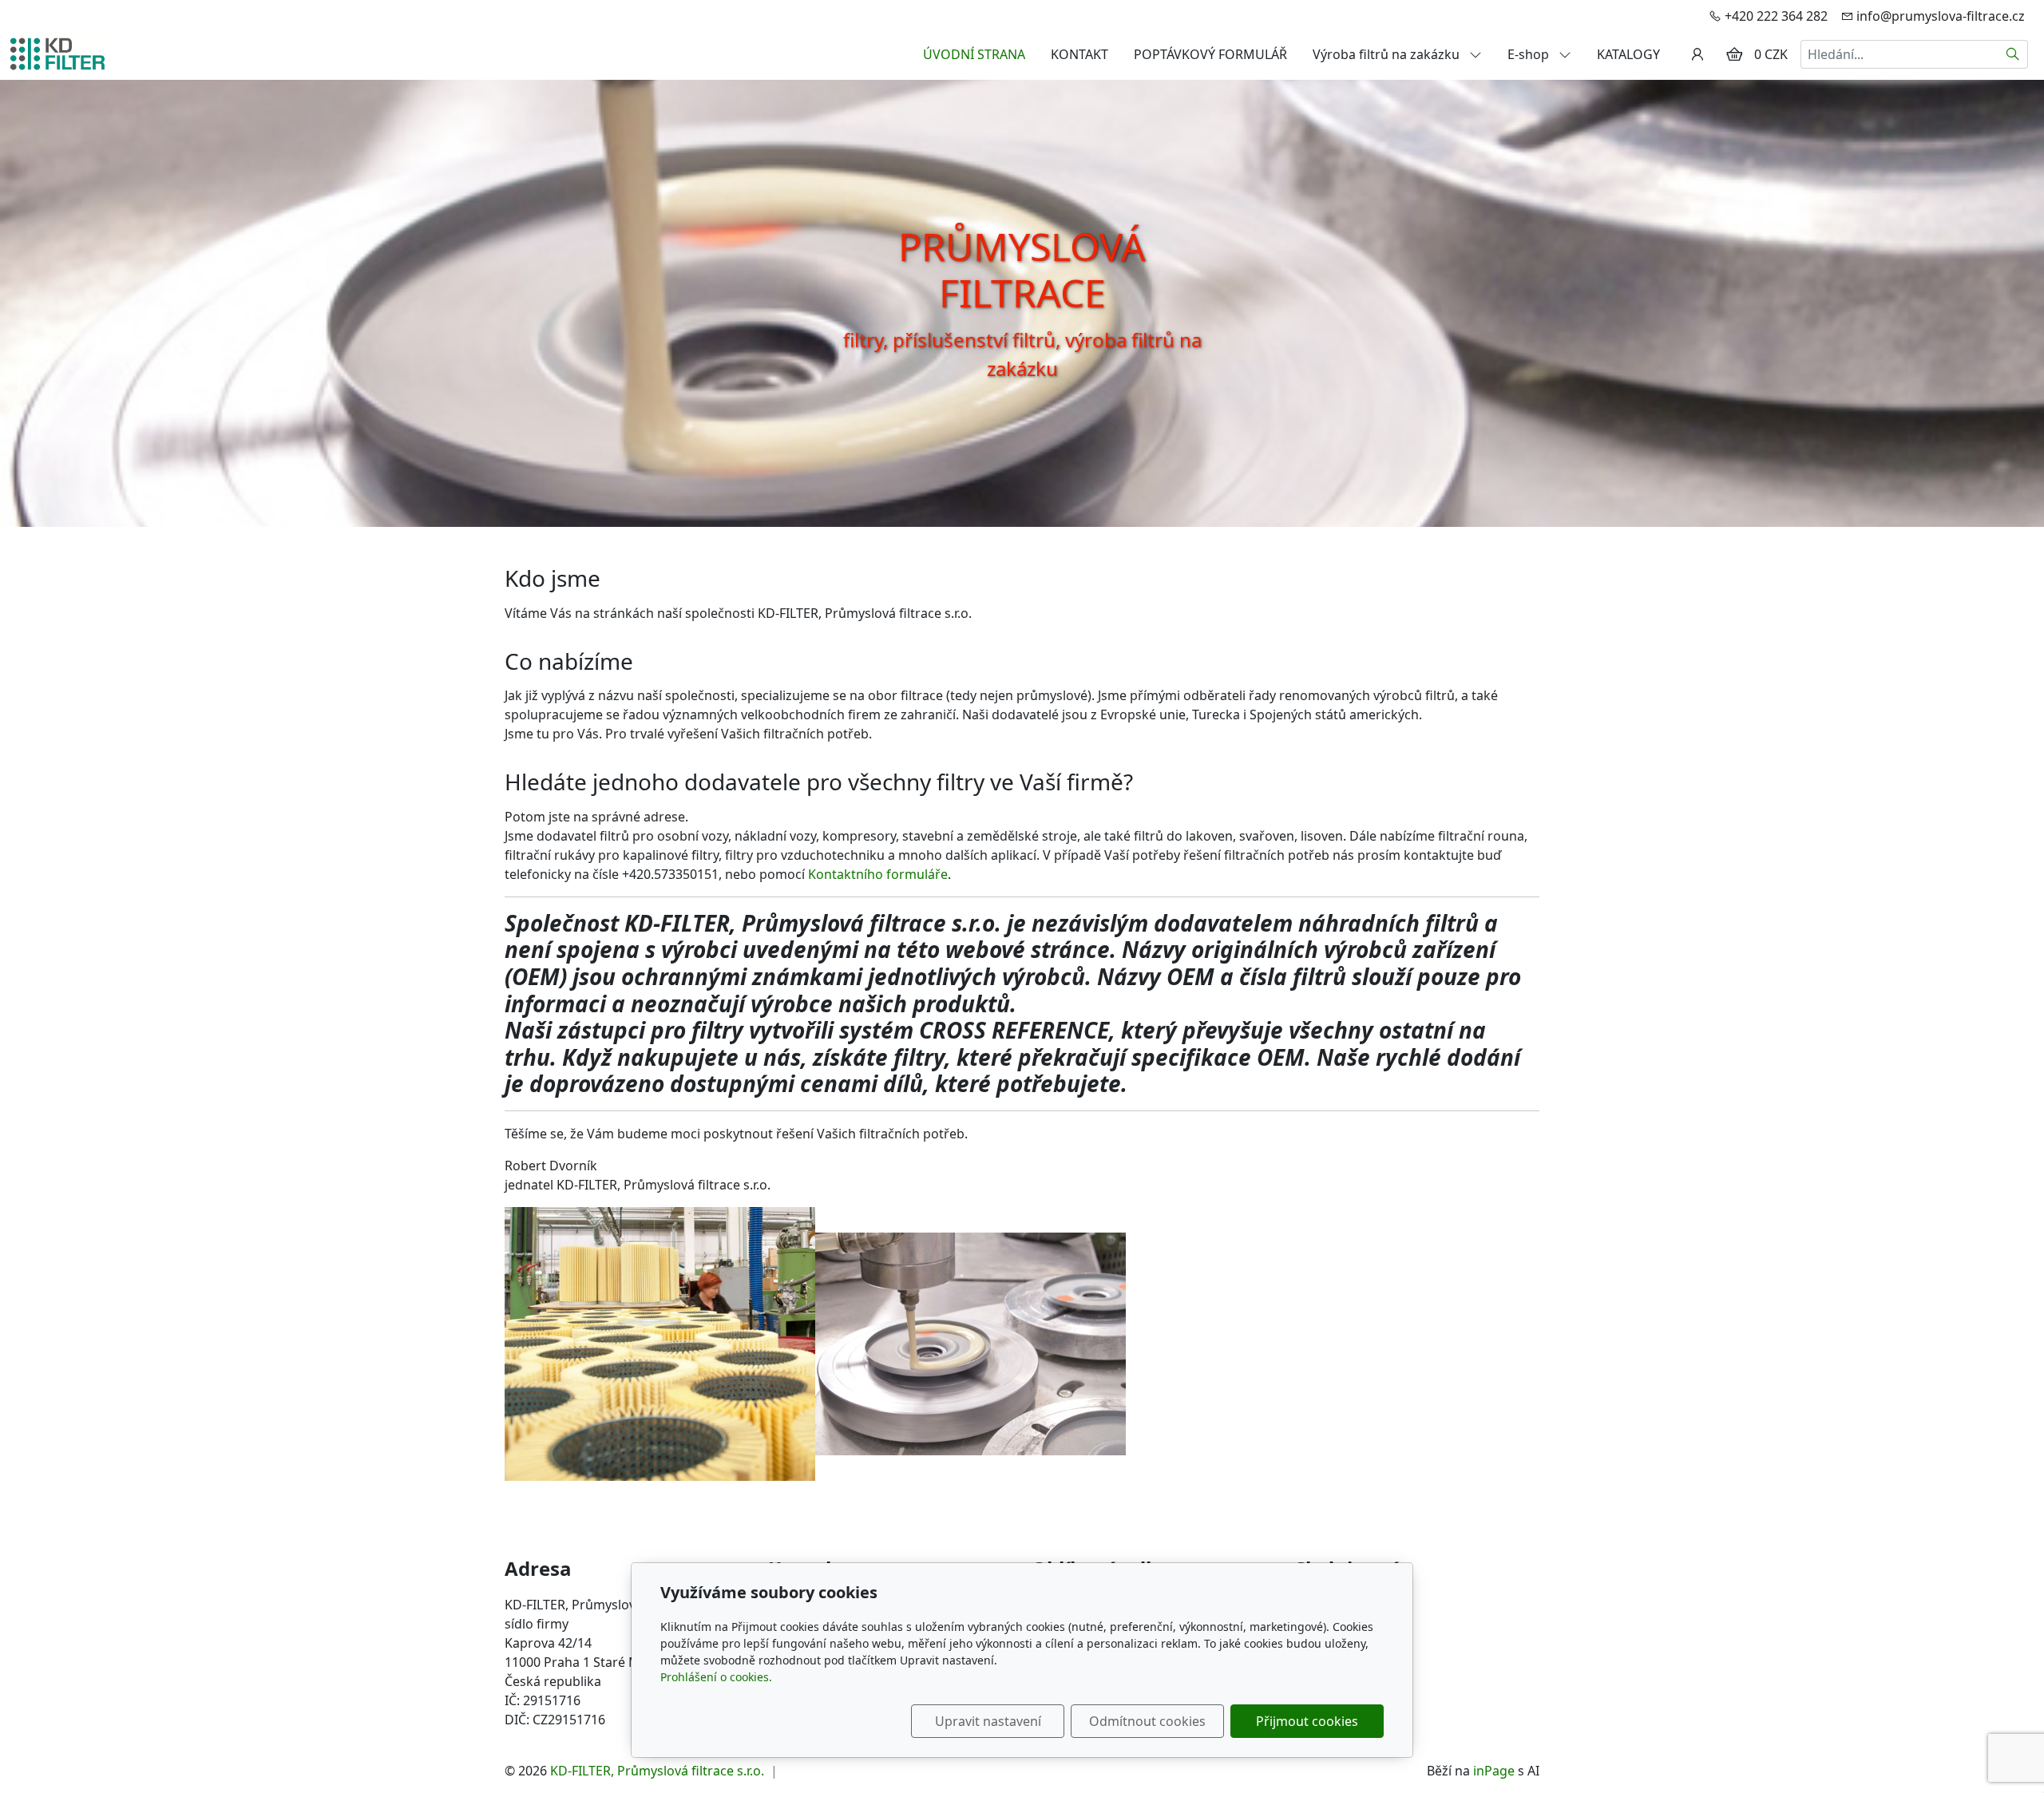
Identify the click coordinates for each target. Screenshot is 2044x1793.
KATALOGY (1628, 54)
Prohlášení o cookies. (716, 1677)
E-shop (1530, 54)
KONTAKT (1079, 54)
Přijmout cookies (1307, 1721)
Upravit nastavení (988, 1721)
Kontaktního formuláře (878, 874)
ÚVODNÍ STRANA (974, 54)
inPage (1494, 1771)
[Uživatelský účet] (1697, 54)
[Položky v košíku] (1734, 54)
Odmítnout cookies (1147, 1721)
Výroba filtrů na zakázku (1388, 54)
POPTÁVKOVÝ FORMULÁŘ (1210, 54)
